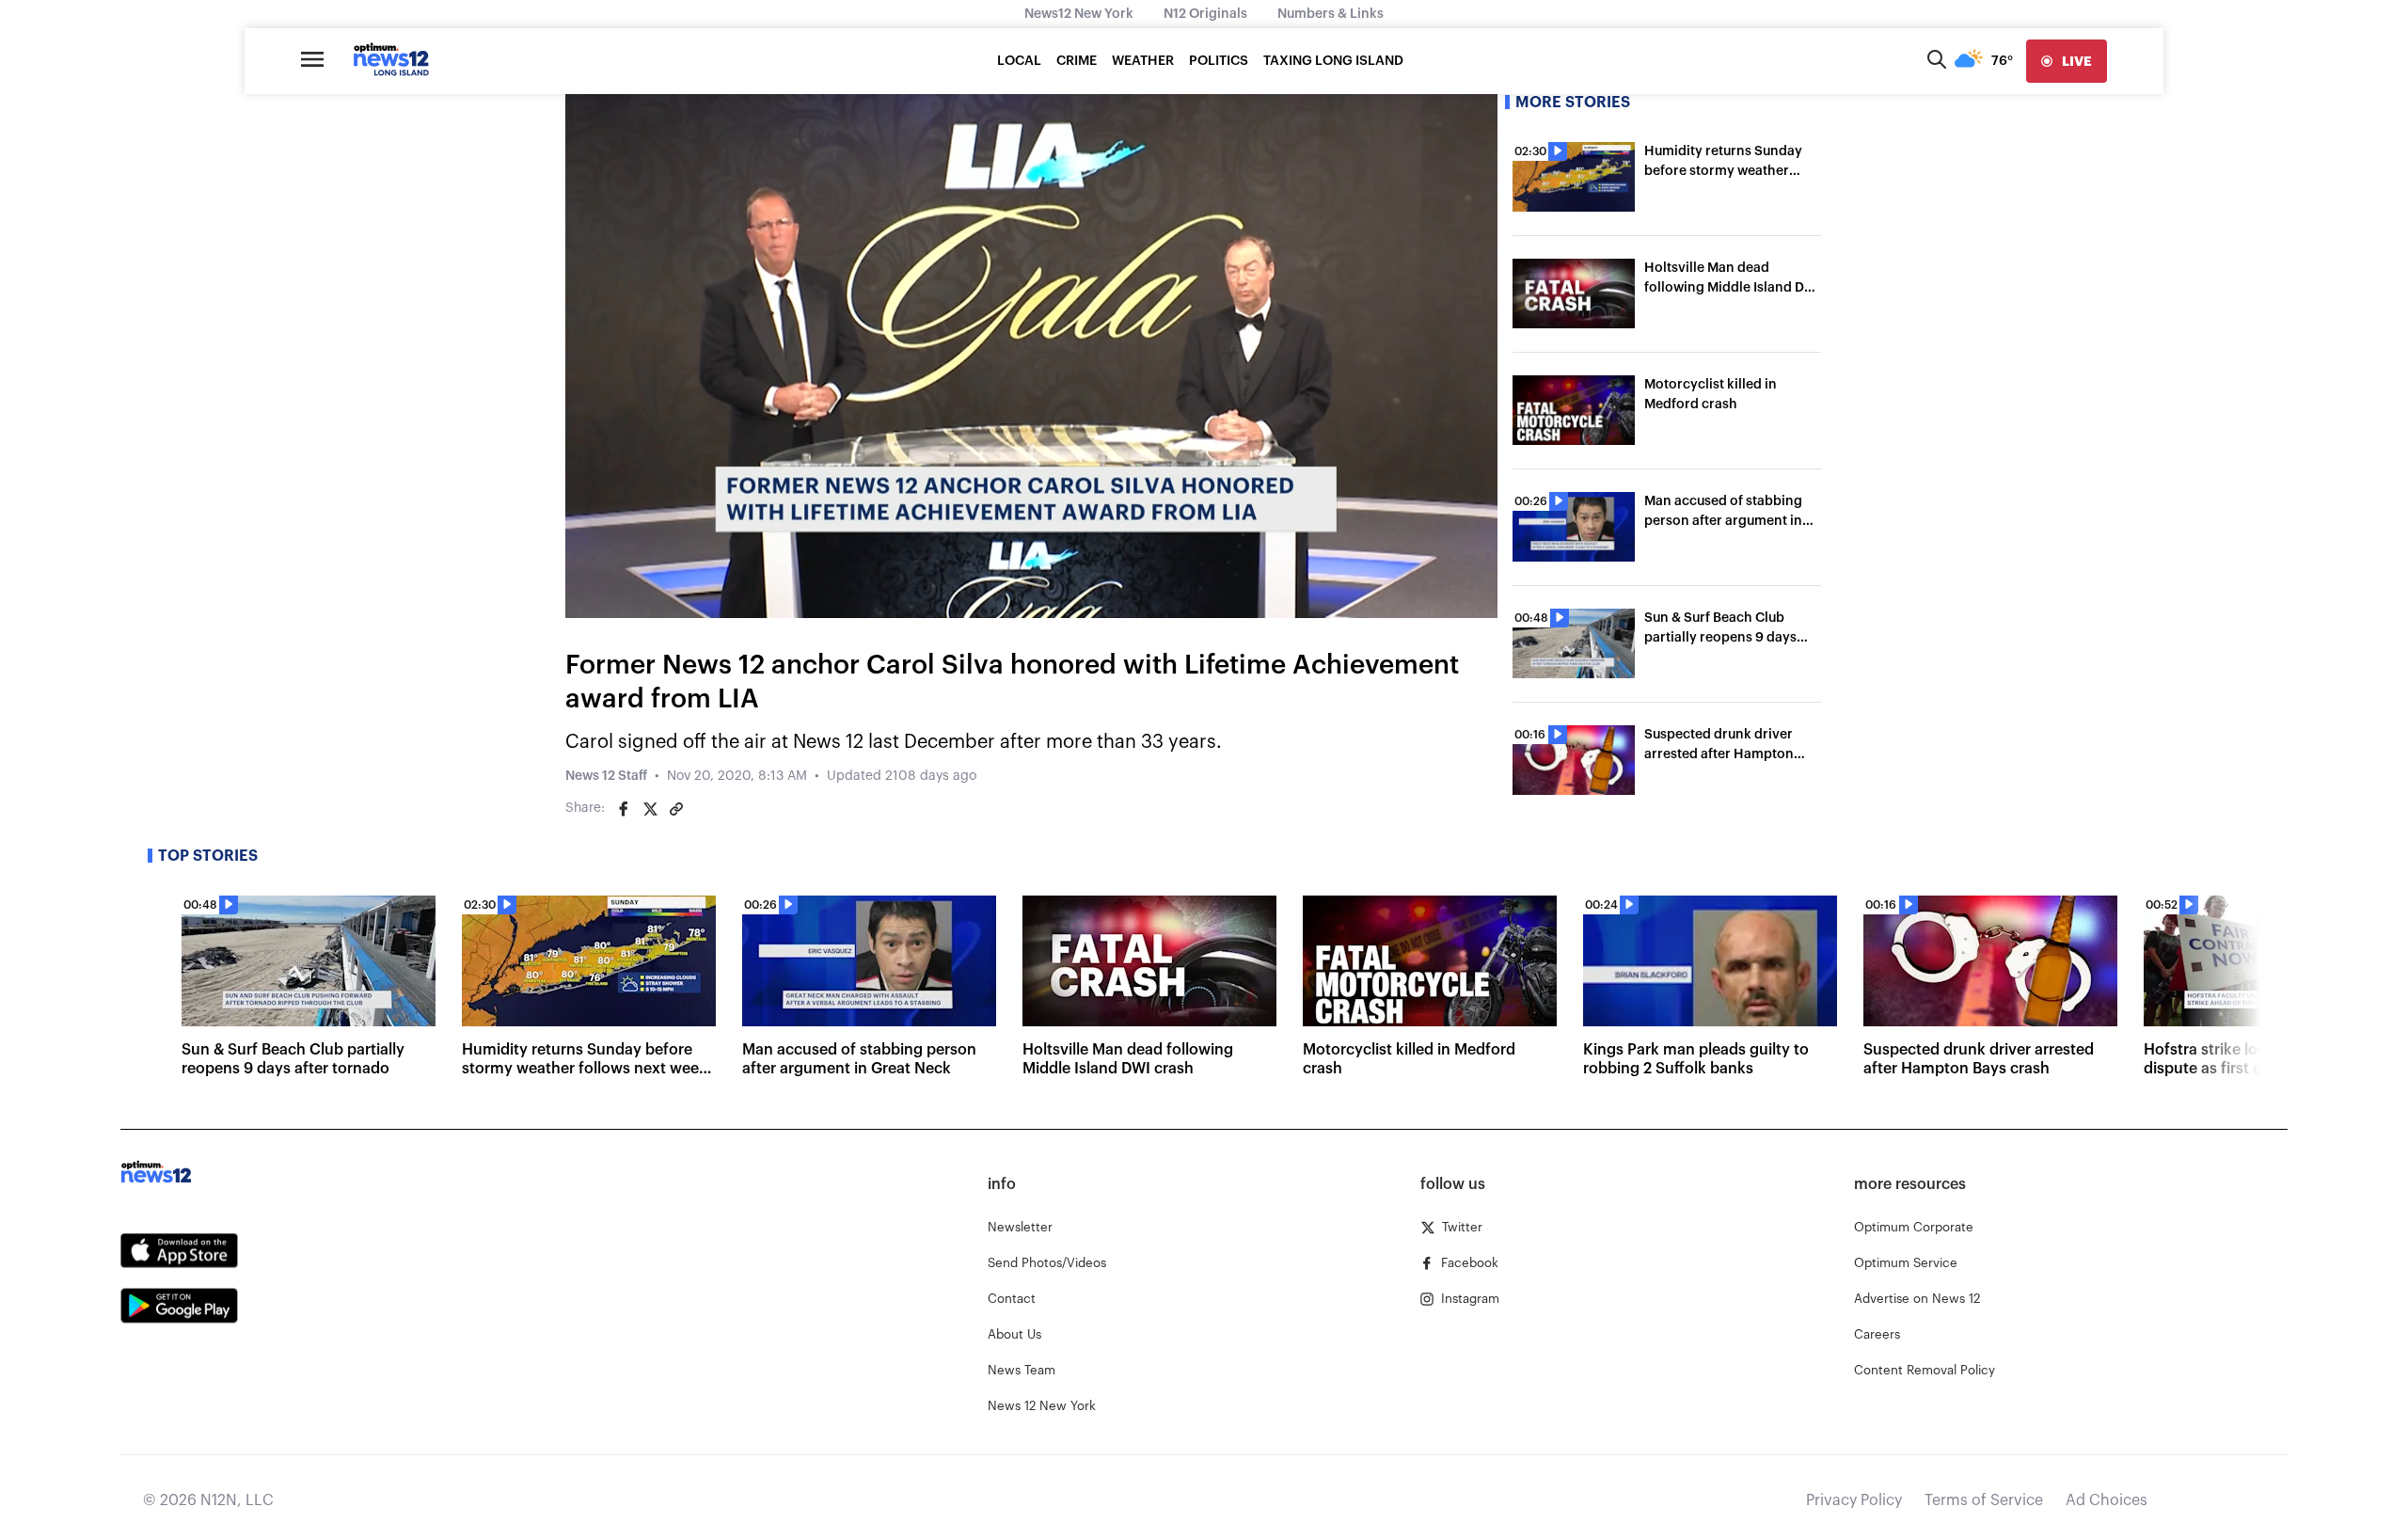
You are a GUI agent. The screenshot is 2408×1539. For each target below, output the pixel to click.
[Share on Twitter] (650, 809)
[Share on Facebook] (624, 809)
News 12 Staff (606, 776)
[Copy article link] (676, 809)
